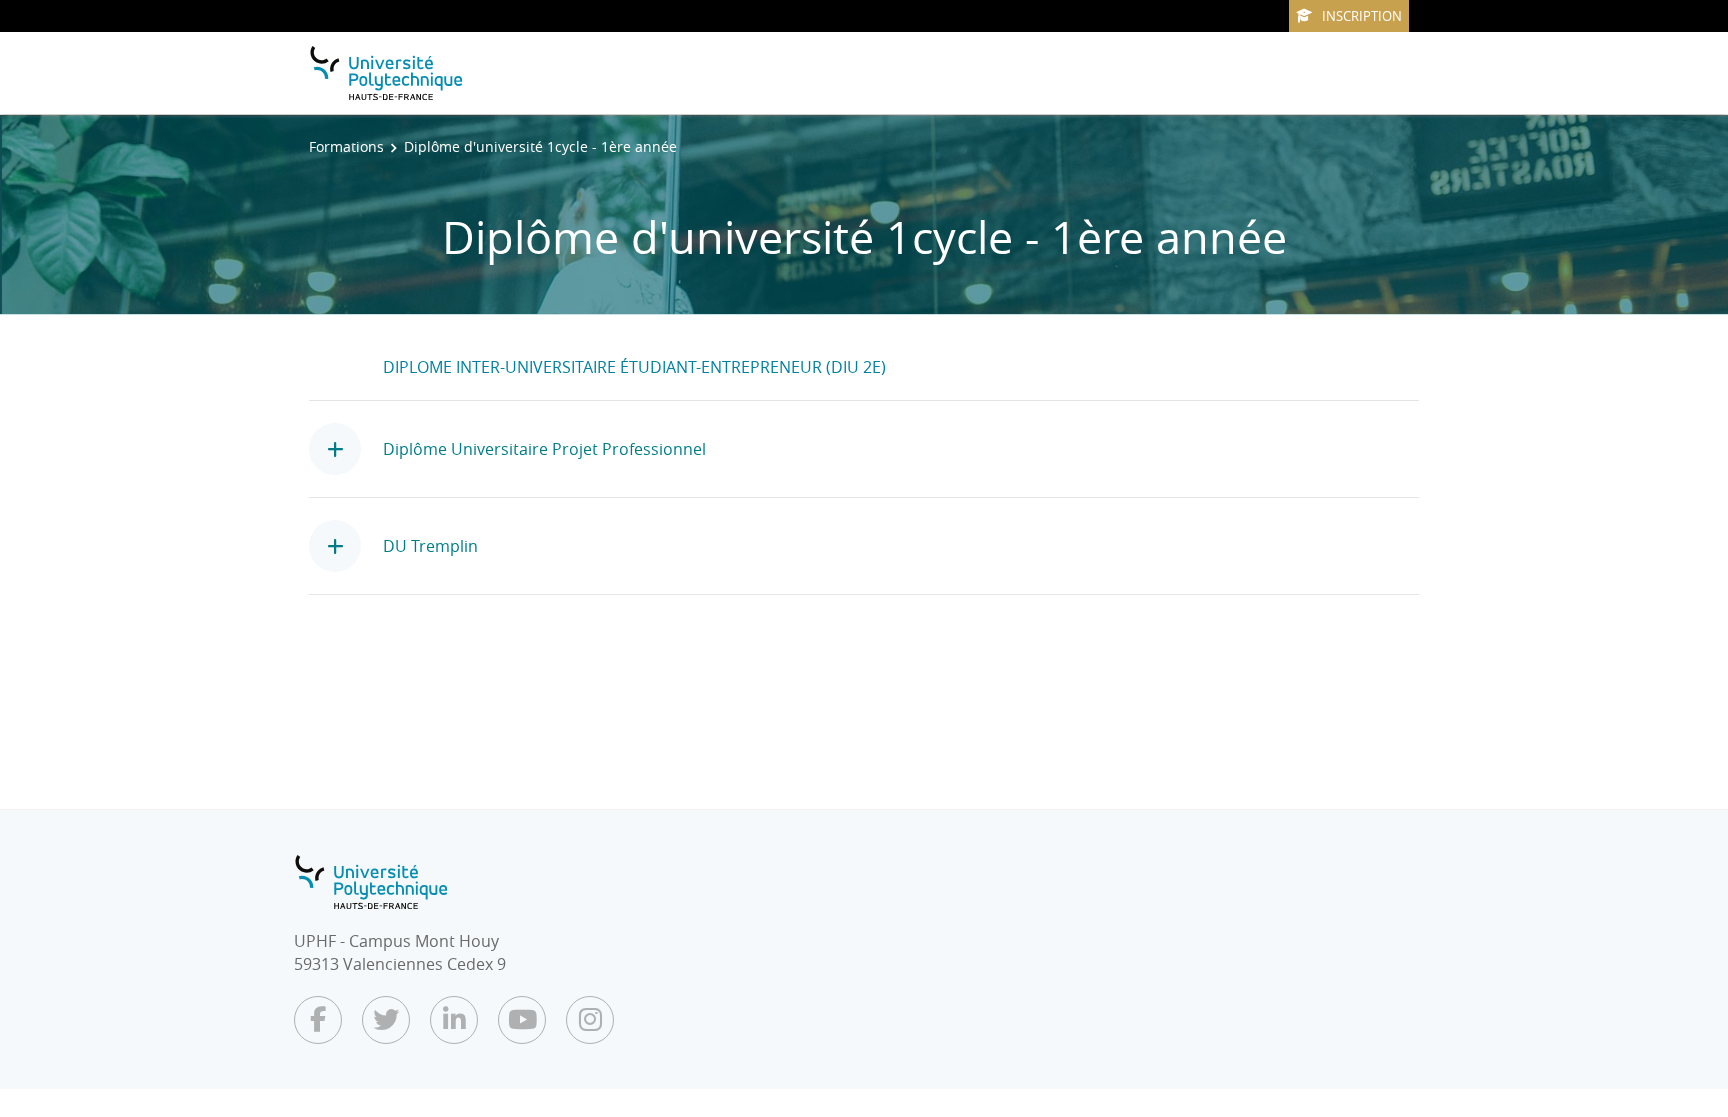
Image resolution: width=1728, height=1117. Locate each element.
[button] (346, 449)
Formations (346, 146)
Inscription (1362, 16)
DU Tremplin (430, 546)
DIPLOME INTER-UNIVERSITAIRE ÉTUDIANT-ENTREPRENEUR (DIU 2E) (634, 367)
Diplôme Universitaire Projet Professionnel (544, 449)
